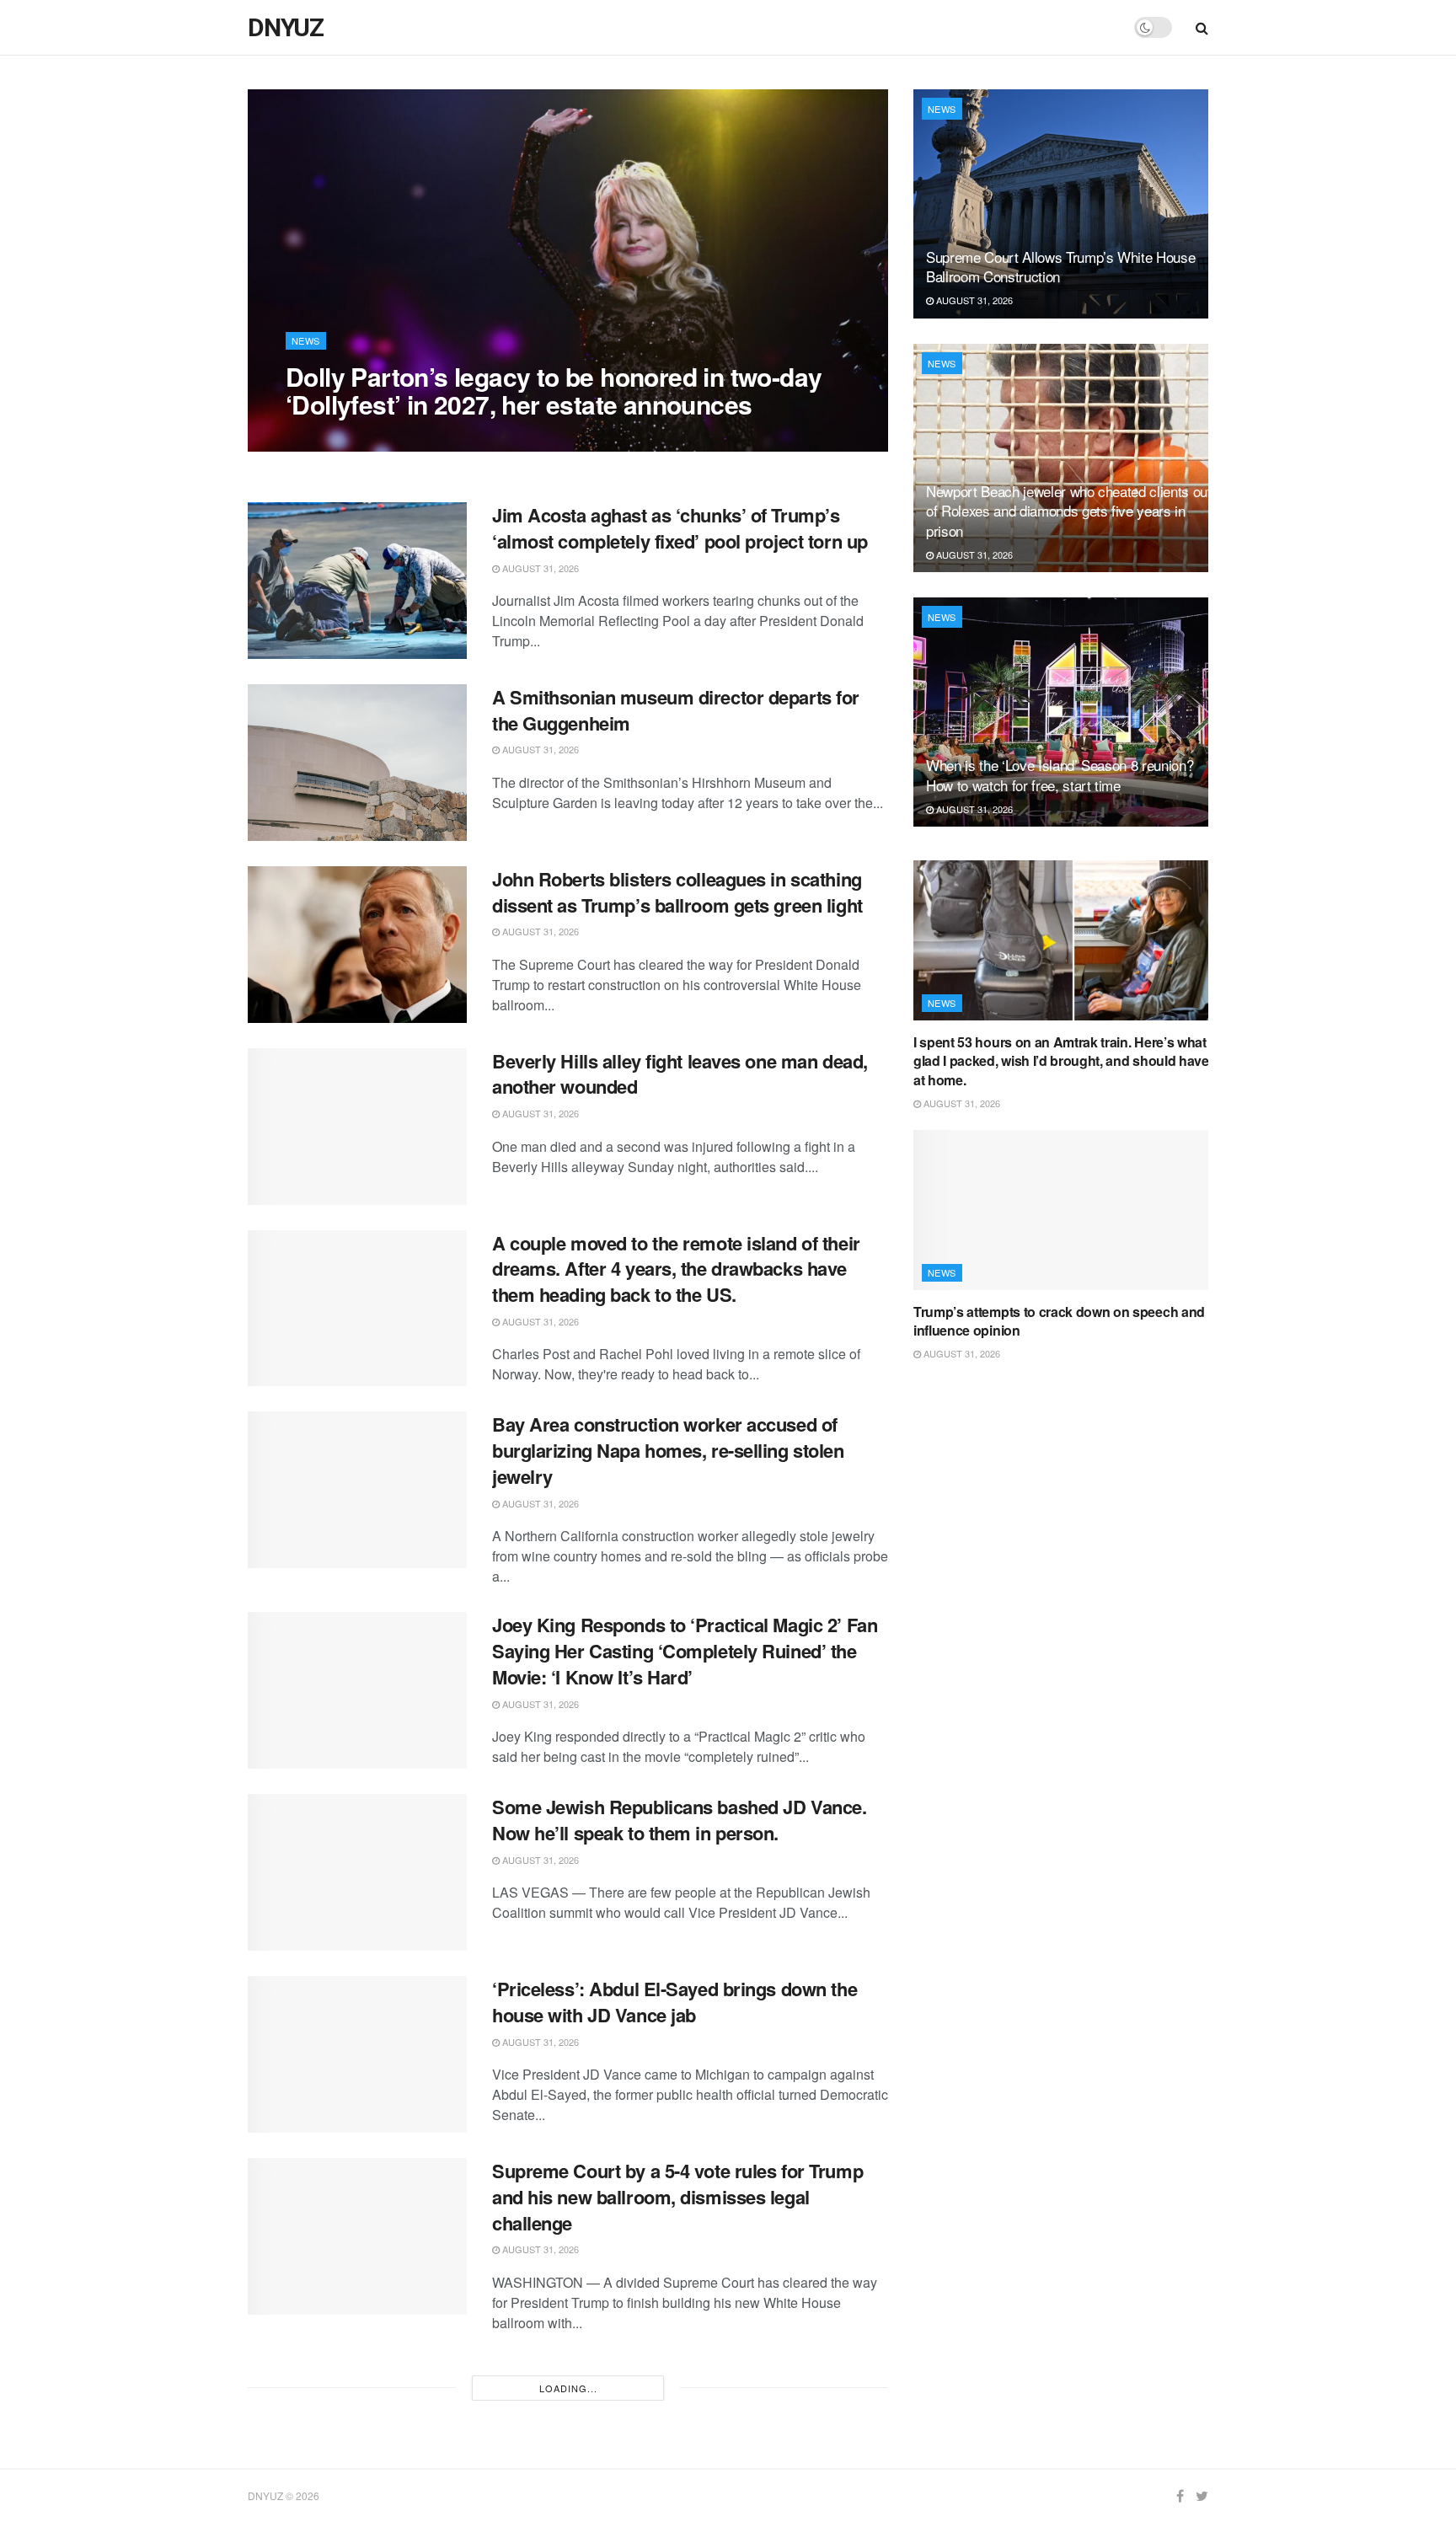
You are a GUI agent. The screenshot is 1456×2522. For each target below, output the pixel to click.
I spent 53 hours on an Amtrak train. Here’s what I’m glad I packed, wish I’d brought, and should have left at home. (1072, 1061)
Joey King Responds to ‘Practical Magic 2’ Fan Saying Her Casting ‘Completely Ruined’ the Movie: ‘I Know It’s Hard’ (685, 1651)
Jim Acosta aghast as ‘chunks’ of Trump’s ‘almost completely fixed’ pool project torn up (680, 528)
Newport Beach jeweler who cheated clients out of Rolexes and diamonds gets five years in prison (1069, 511)
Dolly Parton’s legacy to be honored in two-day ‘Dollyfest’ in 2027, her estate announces (554, 390)
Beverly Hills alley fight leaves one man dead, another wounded (680, 1074)
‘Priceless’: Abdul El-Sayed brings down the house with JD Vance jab (674, 2002)
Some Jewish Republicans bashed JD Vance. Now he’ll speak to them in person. (679, 1820)
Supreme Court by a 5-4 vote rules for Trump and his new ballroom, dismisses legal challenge (677, 2197)
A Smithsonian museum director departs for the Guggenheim (676, 710)
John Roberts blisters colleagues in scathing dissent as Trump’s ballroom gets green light (677, 892)
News (306, 340)
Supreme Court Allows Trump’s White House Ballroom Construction (1060, 267)
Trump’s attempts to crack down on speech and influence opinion (1059, 1321)
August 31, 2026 (333, 438)
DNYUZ (286, 28)
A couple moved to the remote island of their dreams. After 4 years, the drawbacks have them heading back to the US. (676, 1269)
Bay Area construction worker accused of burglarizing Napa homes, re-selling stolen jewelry (668, 1450)
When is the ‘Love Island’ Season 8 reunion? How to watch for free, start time (1060, 775)
